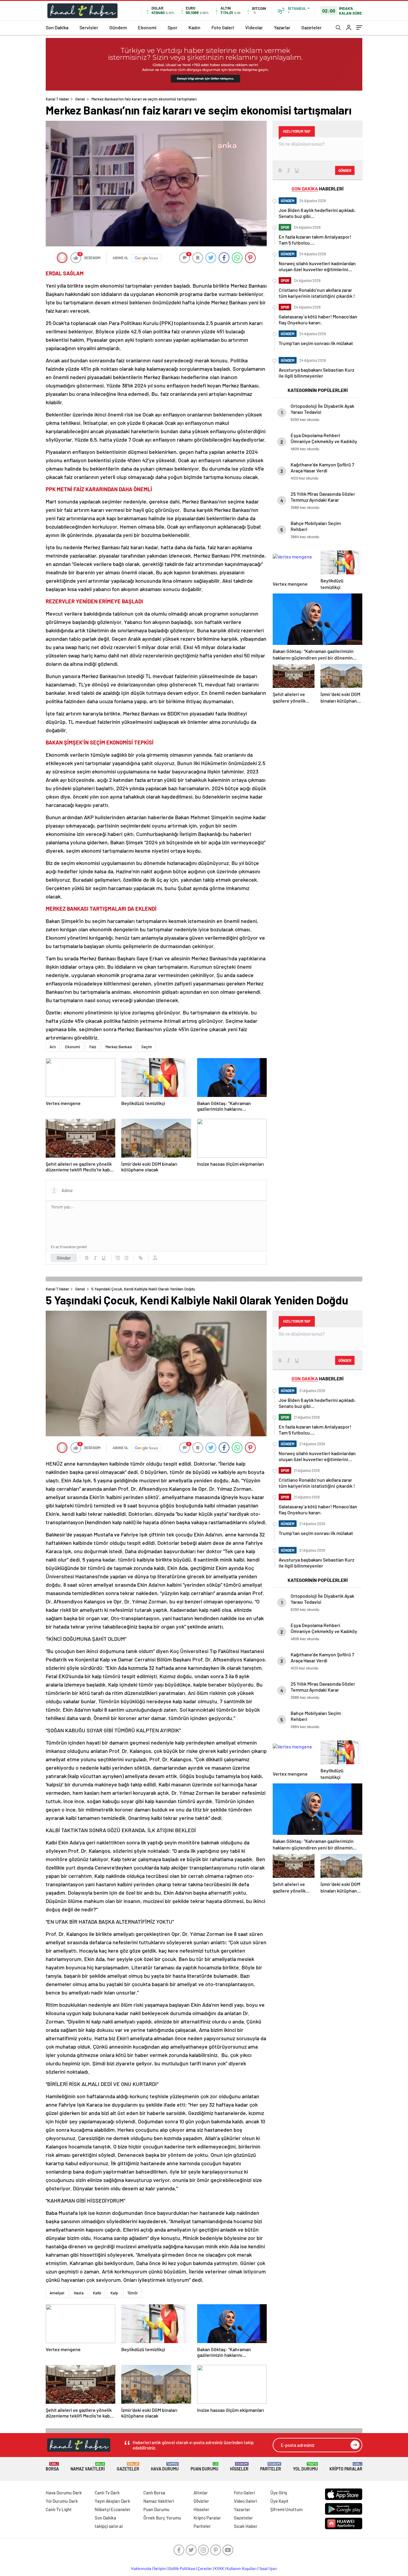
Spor (172, 27)
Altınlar (201, 2493)
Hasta (79, 2293)
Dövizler (201, 2501)
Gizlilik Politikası (182, 2569)
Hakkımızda (141, 2569)
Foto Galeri (223, 27)
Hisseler (239, 2467)
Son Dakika (57, 27)
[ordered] (118, 1258)
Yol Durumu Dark (62, 2501)
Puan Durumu (204, 2467)
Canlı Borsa (154, 2493)
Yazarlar (282, 27)
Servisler (89, 27)
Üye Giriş (279, 2493)
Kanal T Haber (57, 99)
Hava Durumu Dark (64, 2493)
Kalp (114, 2293)
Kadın (194, 27)
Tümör (133, 2293)
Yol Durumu (305, 2467)
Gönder (64, 1258)
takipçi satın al (109, 2526)
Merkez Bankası (119, 1047)
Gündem (118, 27)
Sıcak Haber (246, 2526)
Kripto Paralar (346, 2467)
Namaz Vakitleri (88, 2467)
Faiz (93, 1047)
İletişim (160, 2569)
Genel (80, 99)
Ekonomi (147, 27)
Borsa (52, 2467)
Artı (53, 1047)
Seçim (147, 1047)
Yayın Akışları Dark (112, 2501)
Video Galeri (245, 2501)
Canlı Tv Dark (107, 2493)
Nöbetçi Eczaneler (113, 2509)
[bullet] (126, 1258)
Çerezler (205, 2569)
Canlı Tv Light (59, 2509)
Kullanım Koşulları (241, 2569)
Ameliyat (57, 2293)
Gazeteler (312, 27)
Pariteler (271, 2467)
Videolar (254, 27)
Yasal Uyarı (268, 2569)
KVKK (219, 2569)
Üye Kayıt (279, 2501)
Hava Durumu (165, 2467)
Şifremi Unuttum (286, 2509)
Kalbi (97, 2293)
